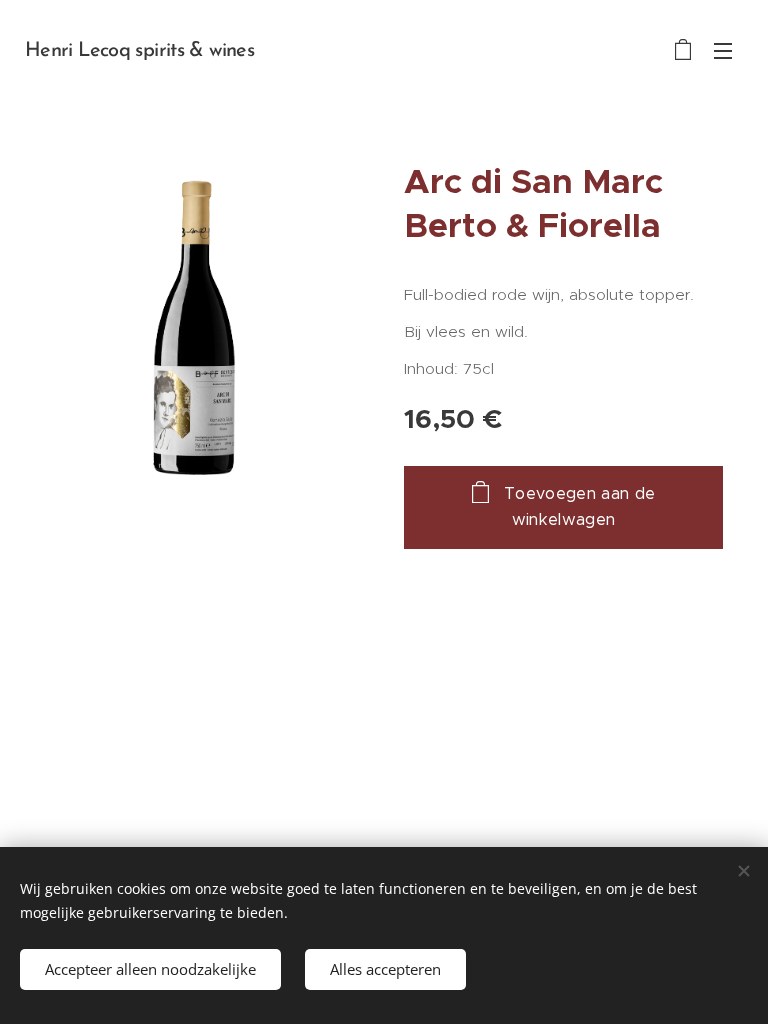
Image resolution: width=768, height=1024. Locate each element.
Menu (723, 50)
